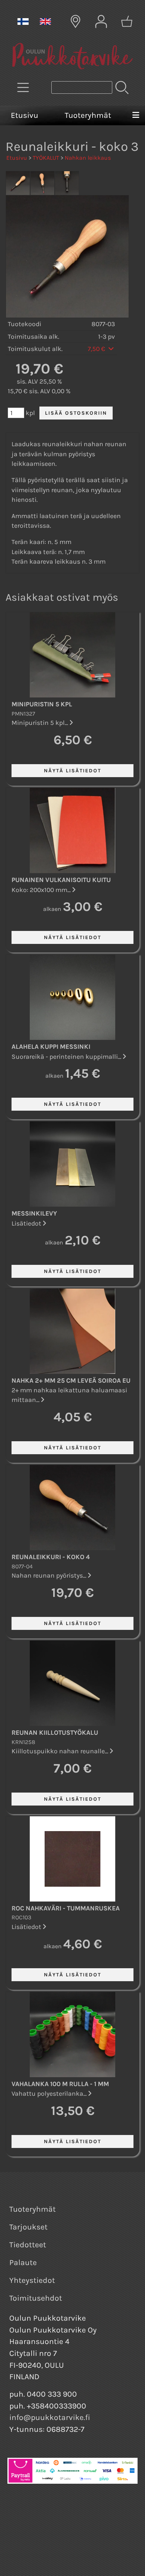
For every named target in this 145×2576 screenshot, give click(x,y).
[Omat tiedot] (101, 21)
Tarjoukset (28, 2227)
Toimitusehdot (36, 2298)
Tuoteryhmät (88, 115)
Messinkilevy (34, 1213)
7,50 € (97, 349)
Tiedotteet (28, 2245)
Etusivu (25, 115)
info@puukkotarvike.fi (50, 2417)
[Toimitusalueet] (75, 21)
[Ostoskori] (127, 21)
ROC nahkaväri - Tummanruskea (66, 1908)
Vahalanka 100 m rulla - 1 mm (60, 2084)
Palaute (23, 2262)
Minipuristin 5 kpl (42, 704)
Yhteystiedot (32, 2280)
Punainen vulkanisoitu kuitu (61, 880)
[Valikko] (136, 116)
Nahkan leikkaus (88, 158)
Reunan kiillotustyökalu (55, 1733)
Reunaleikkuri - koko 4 (51, 1557)
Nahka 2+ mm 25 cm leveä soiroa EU (71, 1380)
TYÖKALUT (46, 158)
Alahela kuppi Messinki (51, 1047)
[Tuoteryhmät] (23, 87)
